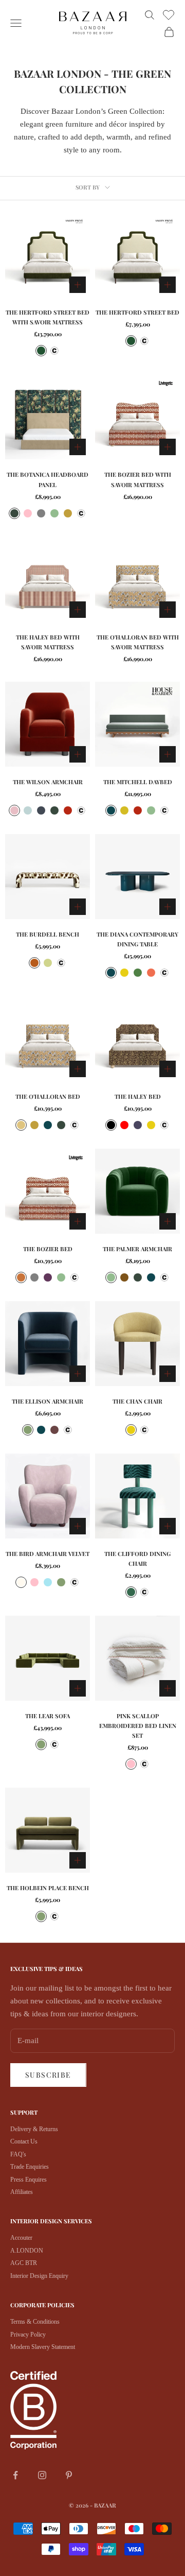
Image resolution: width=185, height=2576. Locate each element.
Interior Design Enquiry (39, 2276)
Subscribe (48, 2075)
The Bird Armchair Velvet (48, 1554)
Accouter (21, 2238)
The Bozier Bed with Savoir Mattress (138, 479)
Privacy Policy (28, 2335)
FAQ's (18, 2154)
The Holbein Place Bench (48, 1888)
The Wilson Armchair (48, 782)
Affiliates (22, 2192)
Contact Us (24, 2141)
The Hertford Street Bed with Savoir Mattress (48, 317)
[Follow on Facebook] (15, 2475)
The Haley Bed (138, 1096)
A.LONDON (27, 2251)
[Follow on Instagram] (42, 2475)
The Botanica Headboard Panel (48, 479)
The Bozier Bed (48, 1249)
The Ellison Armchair (48, 1401)
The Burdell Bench (48, 934)
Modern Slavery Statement (43, 2347)
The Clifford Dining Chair (137, 1559)
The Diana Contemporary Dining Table (137, 939)
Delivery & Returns (34, 2129)
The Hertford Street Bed (137, 312)
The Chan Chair (137, 1401)
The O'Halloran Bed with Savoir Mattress (138, 642)
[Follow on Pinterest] (69, 2475)
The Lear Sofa (48, 1716)
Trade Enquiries (30, 2167)
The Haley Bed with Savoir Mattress (48, 642)
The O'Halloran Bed (48, 1096)
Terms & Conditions (35, 2322)
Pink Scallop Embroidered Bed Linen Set (138, 1726)
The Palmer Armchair (137, 1249)
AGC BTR (24, 2263)
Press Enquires (29, 2180)
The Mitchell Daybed (138, 782)
